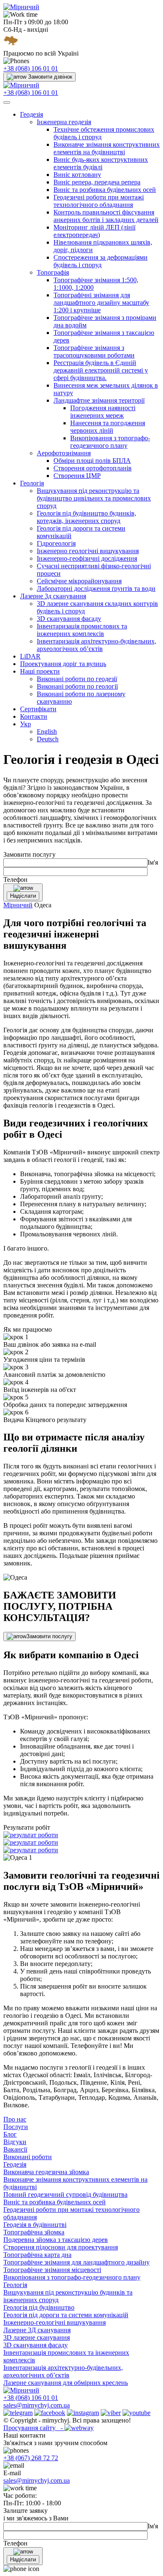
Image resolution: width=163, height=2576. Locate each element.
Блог (10, 2134)
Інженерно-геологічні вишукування (55, 2322)
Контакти (34, 716)
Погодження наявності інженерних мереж (103, 412)
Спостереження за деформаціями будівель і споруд (101, 261)
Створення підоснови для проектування (61, 2247)
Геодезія (32, 114)
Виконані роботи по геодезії (77, 679)
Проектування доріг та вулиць (63, 664)
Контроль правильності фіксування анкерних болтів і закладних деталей (106, 216)
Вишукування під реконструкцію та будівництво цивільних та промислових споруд (94, 498)
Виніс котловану (77, 175)
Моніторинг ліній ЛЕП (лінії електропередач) (94, 231)
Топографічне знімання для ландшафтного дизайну (76, 2262)
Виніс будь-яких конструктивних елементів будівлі (101, 163)
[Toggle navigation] (7, 102)
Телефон (15, 880)
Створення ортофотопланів (93, 468)
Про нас (15, 2119)
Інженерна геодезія (64, 122)
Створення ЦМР (77, 476)
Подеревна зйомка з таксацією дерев (56, 2240)
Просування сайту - (34, 2428)
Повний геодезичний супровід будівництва (65, 2194)
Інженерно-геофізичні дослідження (87, 558)
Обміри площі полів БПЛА (92, 461)
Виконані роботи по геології (77, 686)
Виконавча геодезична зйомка (46, 2172)
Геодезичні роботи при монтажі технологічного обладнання (99, 201)
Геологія (32, 483)
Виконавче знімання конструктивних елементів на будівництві (107, 148)
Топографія (53, 272)
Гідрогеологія (56, 543)
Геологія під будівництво (39, 2307)
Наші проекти (40, 671)
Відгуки (15, 2142)
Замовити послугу (49, 1636)
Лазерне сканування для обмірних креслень (66, 2383)
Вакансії (15, 2149)
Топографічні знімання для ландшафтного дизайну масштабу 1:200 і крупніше (101, 303)
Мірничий (18, 905)
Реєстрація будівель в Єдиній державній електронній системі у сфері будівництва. (101, 370)
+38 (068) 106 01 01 (31, 68)
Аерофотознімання (64, 453)
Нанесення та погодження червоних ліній (108, 427)
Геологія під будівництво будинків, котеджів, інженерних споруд (87, 517)
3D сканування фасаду (69, 619)
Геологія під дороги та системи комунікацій (66, 2315)
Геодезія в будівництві (35, 2225)
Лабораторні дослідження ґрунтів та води (96, 588)
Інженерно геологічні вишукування (88, 551)
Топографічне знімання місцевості (52, 2270)
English (47, 731)
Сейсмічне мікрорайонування (79, 581)
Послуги (16, 2127)
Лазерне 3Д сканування (37, 2330)
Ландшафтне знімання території (99, 400)
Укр (25, 724)
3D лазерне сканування (37, 2337)
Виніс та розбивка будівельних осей (105, 190)
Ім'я (153, 862)
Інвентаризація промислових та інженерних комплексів (82, 630)
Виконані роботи (28, 2157)
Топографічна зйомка (34, 2232)
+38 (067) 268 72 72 (31, 2458)
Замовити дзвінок (50, 77)
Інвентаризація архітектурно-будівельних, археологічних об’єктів (97, 645)
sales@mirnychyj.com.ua (37, 2405)
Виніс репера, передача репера (97, 182)
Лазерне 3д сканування (53, 596)
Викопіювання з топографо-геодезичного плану (110, 442)
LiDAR (30, 656)
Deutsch (48, 739)
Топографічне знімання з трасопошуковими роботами (94, 351)
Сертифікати (38, 709)
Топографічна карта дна (37, 2255)
